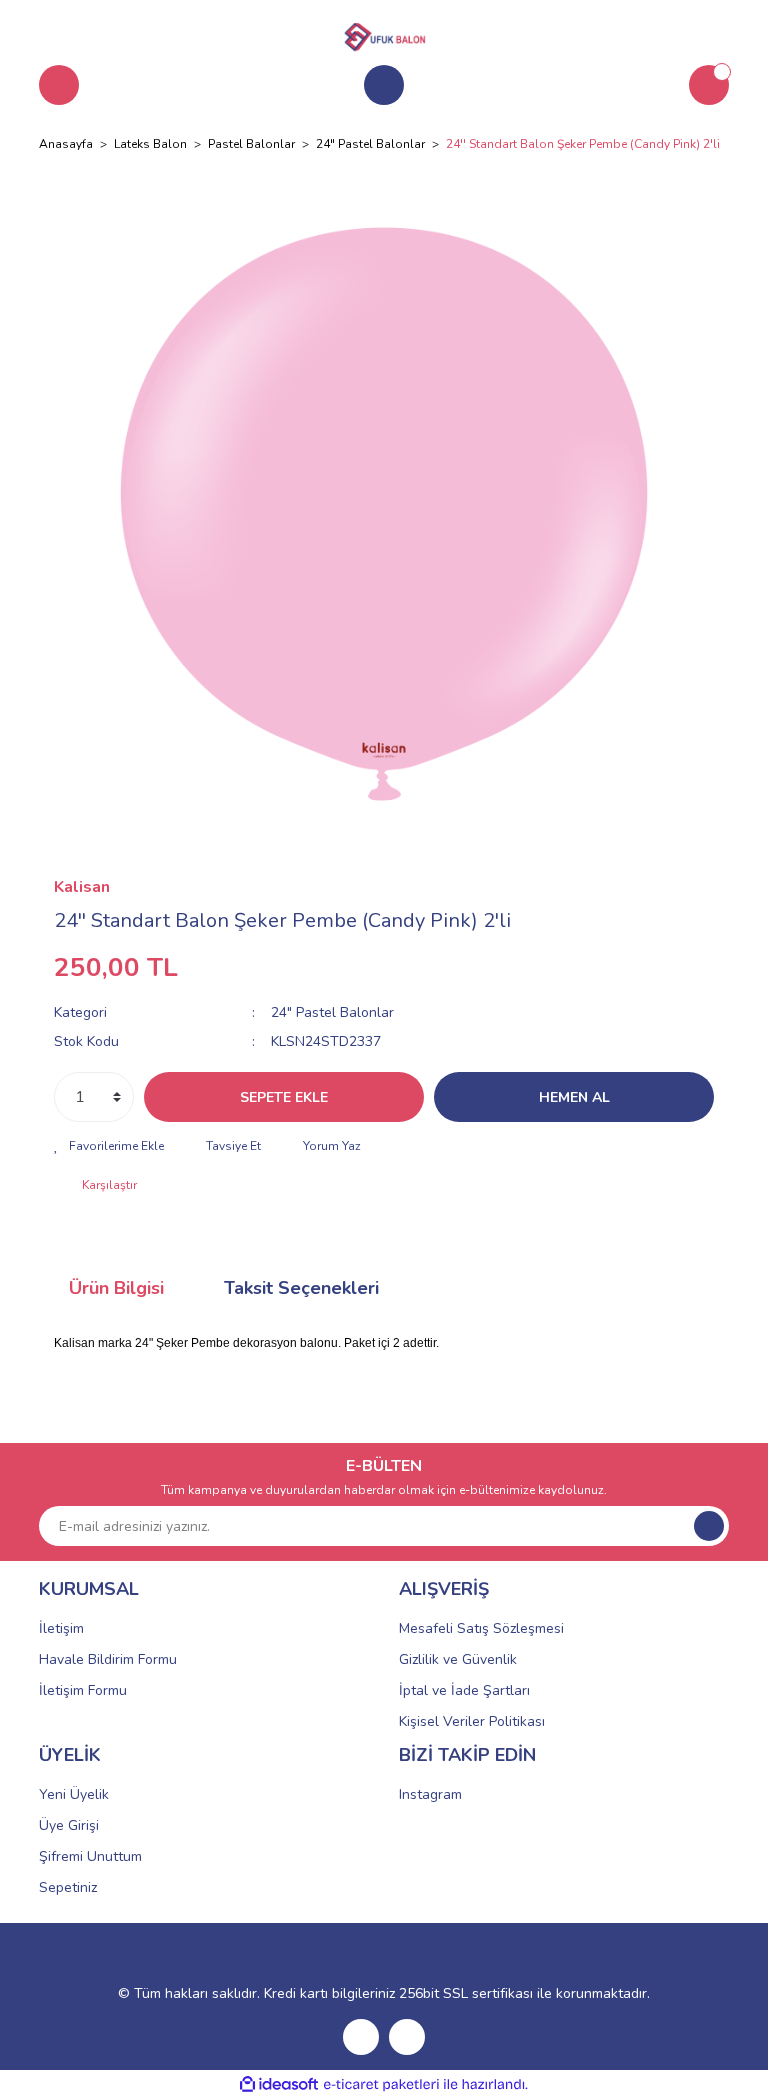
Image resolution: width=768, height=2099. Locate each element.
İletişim (61, 1628)
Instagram (430, 1794)
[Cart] (709, 85)
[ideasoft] (279, 2084)
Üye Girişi (69, 1825)
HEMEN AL (574, 1097)
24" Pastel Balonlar (332, 1012)
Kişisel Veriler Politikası (472, 1721)
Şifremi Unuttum (90, 1856)
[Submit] (709, 1526)
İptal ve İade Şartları (464, 1690)
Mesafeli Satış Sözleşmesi (481, 1628)
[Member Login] (384, 85)
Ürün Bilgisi (116, 1288)
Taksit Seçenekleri (301, 1288)
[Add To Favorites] (109, 1146)
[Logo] (384, 34)
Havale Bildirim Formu (108, 1659)
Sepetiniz (68, 1887)
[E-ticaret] (381, 2085)
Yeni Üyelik (74, 1794)
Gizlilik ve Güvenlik (458, 1659)
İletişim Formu (83, 1690)
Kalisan (82, 887)
